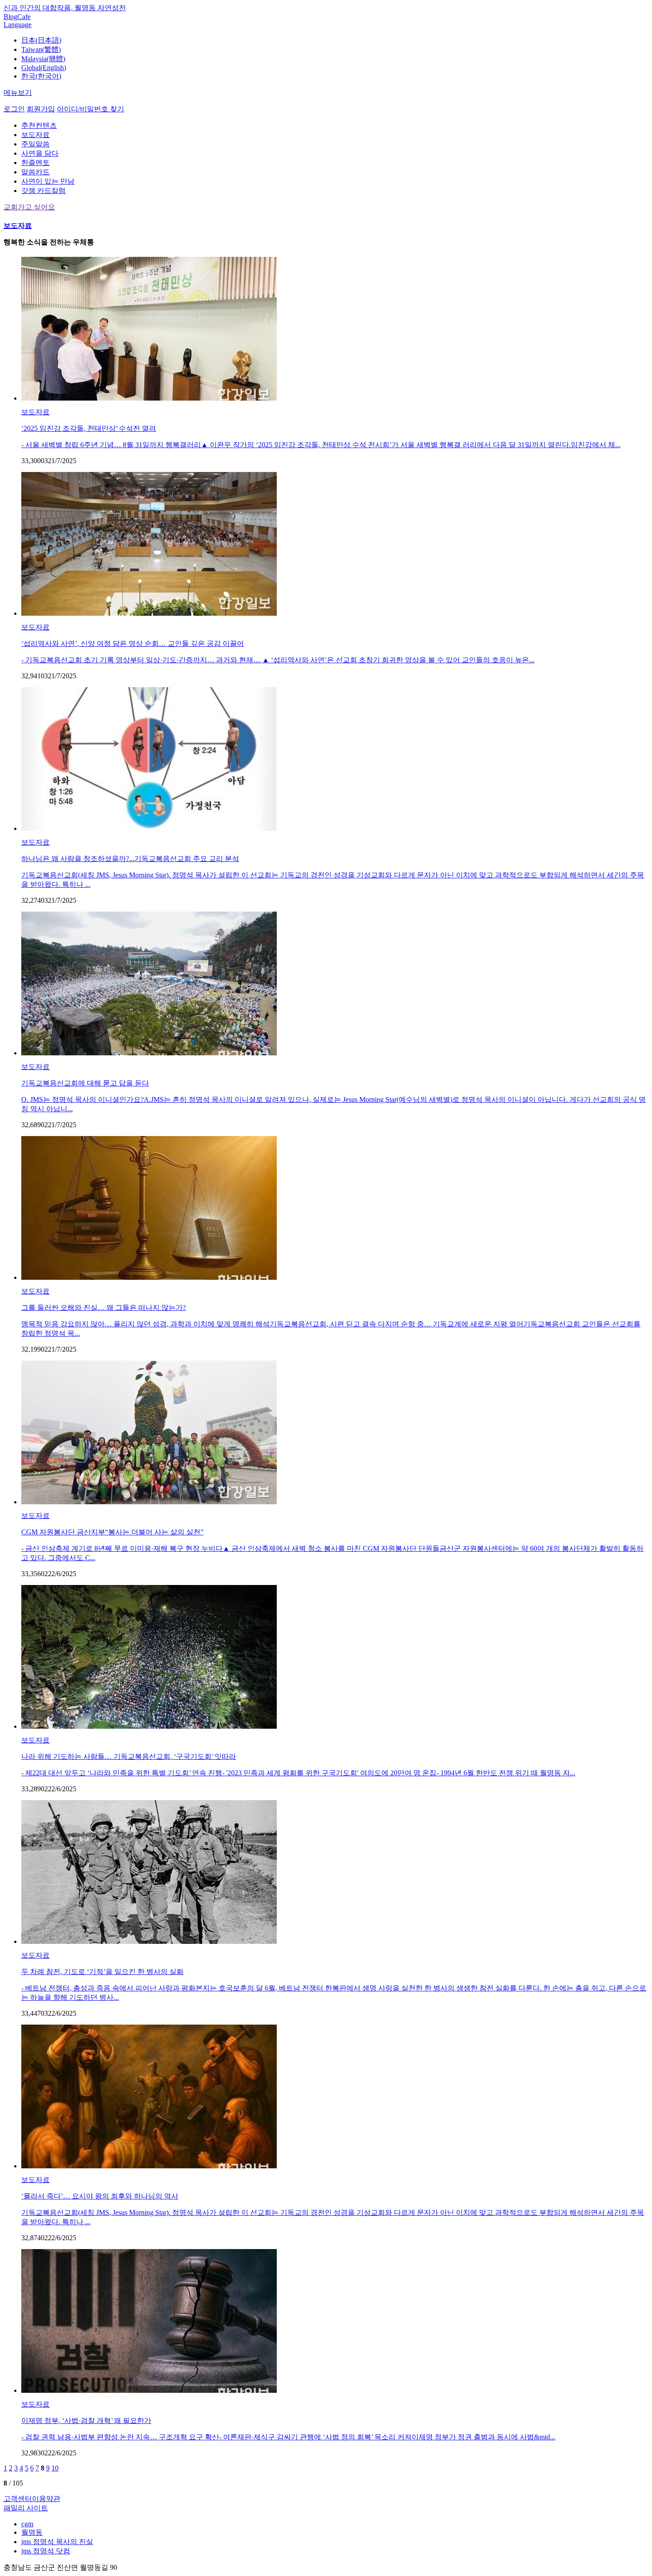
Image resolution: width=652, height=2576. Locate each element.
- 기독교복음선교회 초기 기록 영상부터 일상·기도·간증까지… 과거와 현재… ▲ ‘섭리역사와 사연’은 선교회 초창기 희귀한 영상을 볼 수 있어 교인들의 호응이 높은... (278, 660)
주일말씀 (35, 144)
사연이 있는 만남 (48, 181)
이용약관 (46, 2499)
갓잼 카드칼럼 (43, 191)
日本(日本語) (41, 40)
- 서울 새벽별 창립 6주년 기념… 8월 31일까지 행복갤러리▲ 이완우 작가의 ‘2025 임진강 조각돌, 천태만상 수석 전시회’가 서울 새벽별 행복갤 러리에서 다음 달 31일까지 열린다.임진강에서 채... (321, 445)
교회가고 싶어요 (29, 207)
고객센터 (18, 2499)
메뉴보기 (18, 92)
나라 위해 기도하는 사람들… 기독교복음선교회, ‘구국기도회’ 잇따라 (129, 1756)
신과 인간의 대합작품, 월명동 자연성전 (65, 8)
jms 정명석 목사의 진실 (57, 2542)
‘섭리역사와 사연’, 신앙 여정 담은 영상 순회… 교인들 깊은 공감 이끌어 (133, 643)
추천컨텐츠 (39, 125)
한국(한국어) (41, 76)
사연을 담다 (40, 153)
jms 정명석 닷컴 (46, 2551)
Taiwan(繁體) (41, 49)
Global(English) (44, 68)
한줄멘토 (35, 163)
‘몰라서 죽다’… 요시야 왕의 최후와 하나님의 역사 (100, 2196)
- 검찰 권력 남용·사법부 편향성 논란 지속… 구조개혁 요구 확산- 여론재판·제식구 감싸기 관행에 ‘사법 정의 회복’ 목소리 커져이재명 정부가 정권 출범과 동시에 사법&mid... (288, 2437)
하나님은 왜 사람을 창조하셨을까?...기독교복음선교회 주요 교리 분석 (130, 859)
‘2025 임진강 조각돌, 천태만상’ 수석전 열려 (89, 428)
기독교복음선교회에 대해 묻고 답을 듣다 (85, 1083)
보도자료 (35, 135)
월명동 (32, 2532)
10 (55, 2468)
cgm (27, 2524)
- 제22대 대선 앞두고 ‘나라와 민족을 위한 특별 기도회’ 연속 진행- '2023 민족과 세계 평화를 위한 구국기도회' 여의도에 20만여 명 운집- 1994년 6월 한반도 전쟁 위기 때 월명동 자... (298, 1773)
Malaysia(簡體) (43, 59)
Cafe (24, 17)
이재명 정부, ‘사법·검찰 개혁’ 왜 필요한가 (86, 2421)
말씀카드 (35, 172)
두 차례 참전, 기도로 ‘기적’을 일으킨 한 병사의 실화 (102, 1972)
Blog (10, 17)
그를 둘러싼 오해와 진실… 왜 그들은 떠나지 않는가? (104, 1308)
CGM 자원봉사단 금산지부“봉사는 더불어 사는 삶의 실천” (112, 1532)
